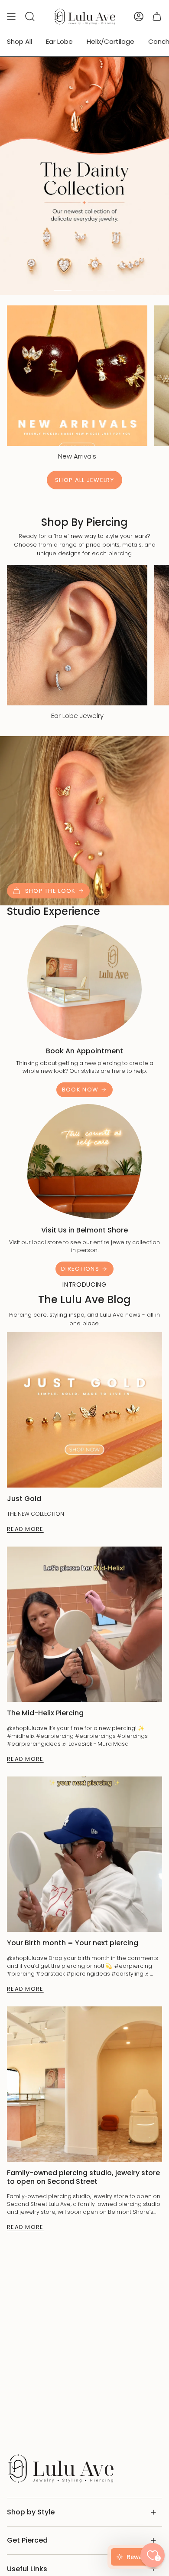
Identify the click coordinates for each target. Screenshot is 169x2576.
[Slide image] (84, 176)
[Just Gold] (84, 1410)
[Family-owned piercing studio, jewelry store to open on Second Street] (84, 2084)
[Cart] (157, 16)
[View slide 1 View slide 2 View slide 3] (84, 176)
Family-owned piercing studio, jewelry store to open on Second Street (83, 2177)
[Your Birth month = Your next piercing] (84, 1854)
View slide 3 (106, 290)
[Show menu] (11, 16)
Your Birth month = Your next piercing (73, 1943)
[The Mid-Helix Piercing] (84, 1624)
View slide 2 (84, 290)
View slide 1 (63, 290)
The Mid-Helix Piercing (45, 1713)
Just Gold (24, 1499)
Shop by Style (31, 2512)
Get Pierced (27, 2540)
